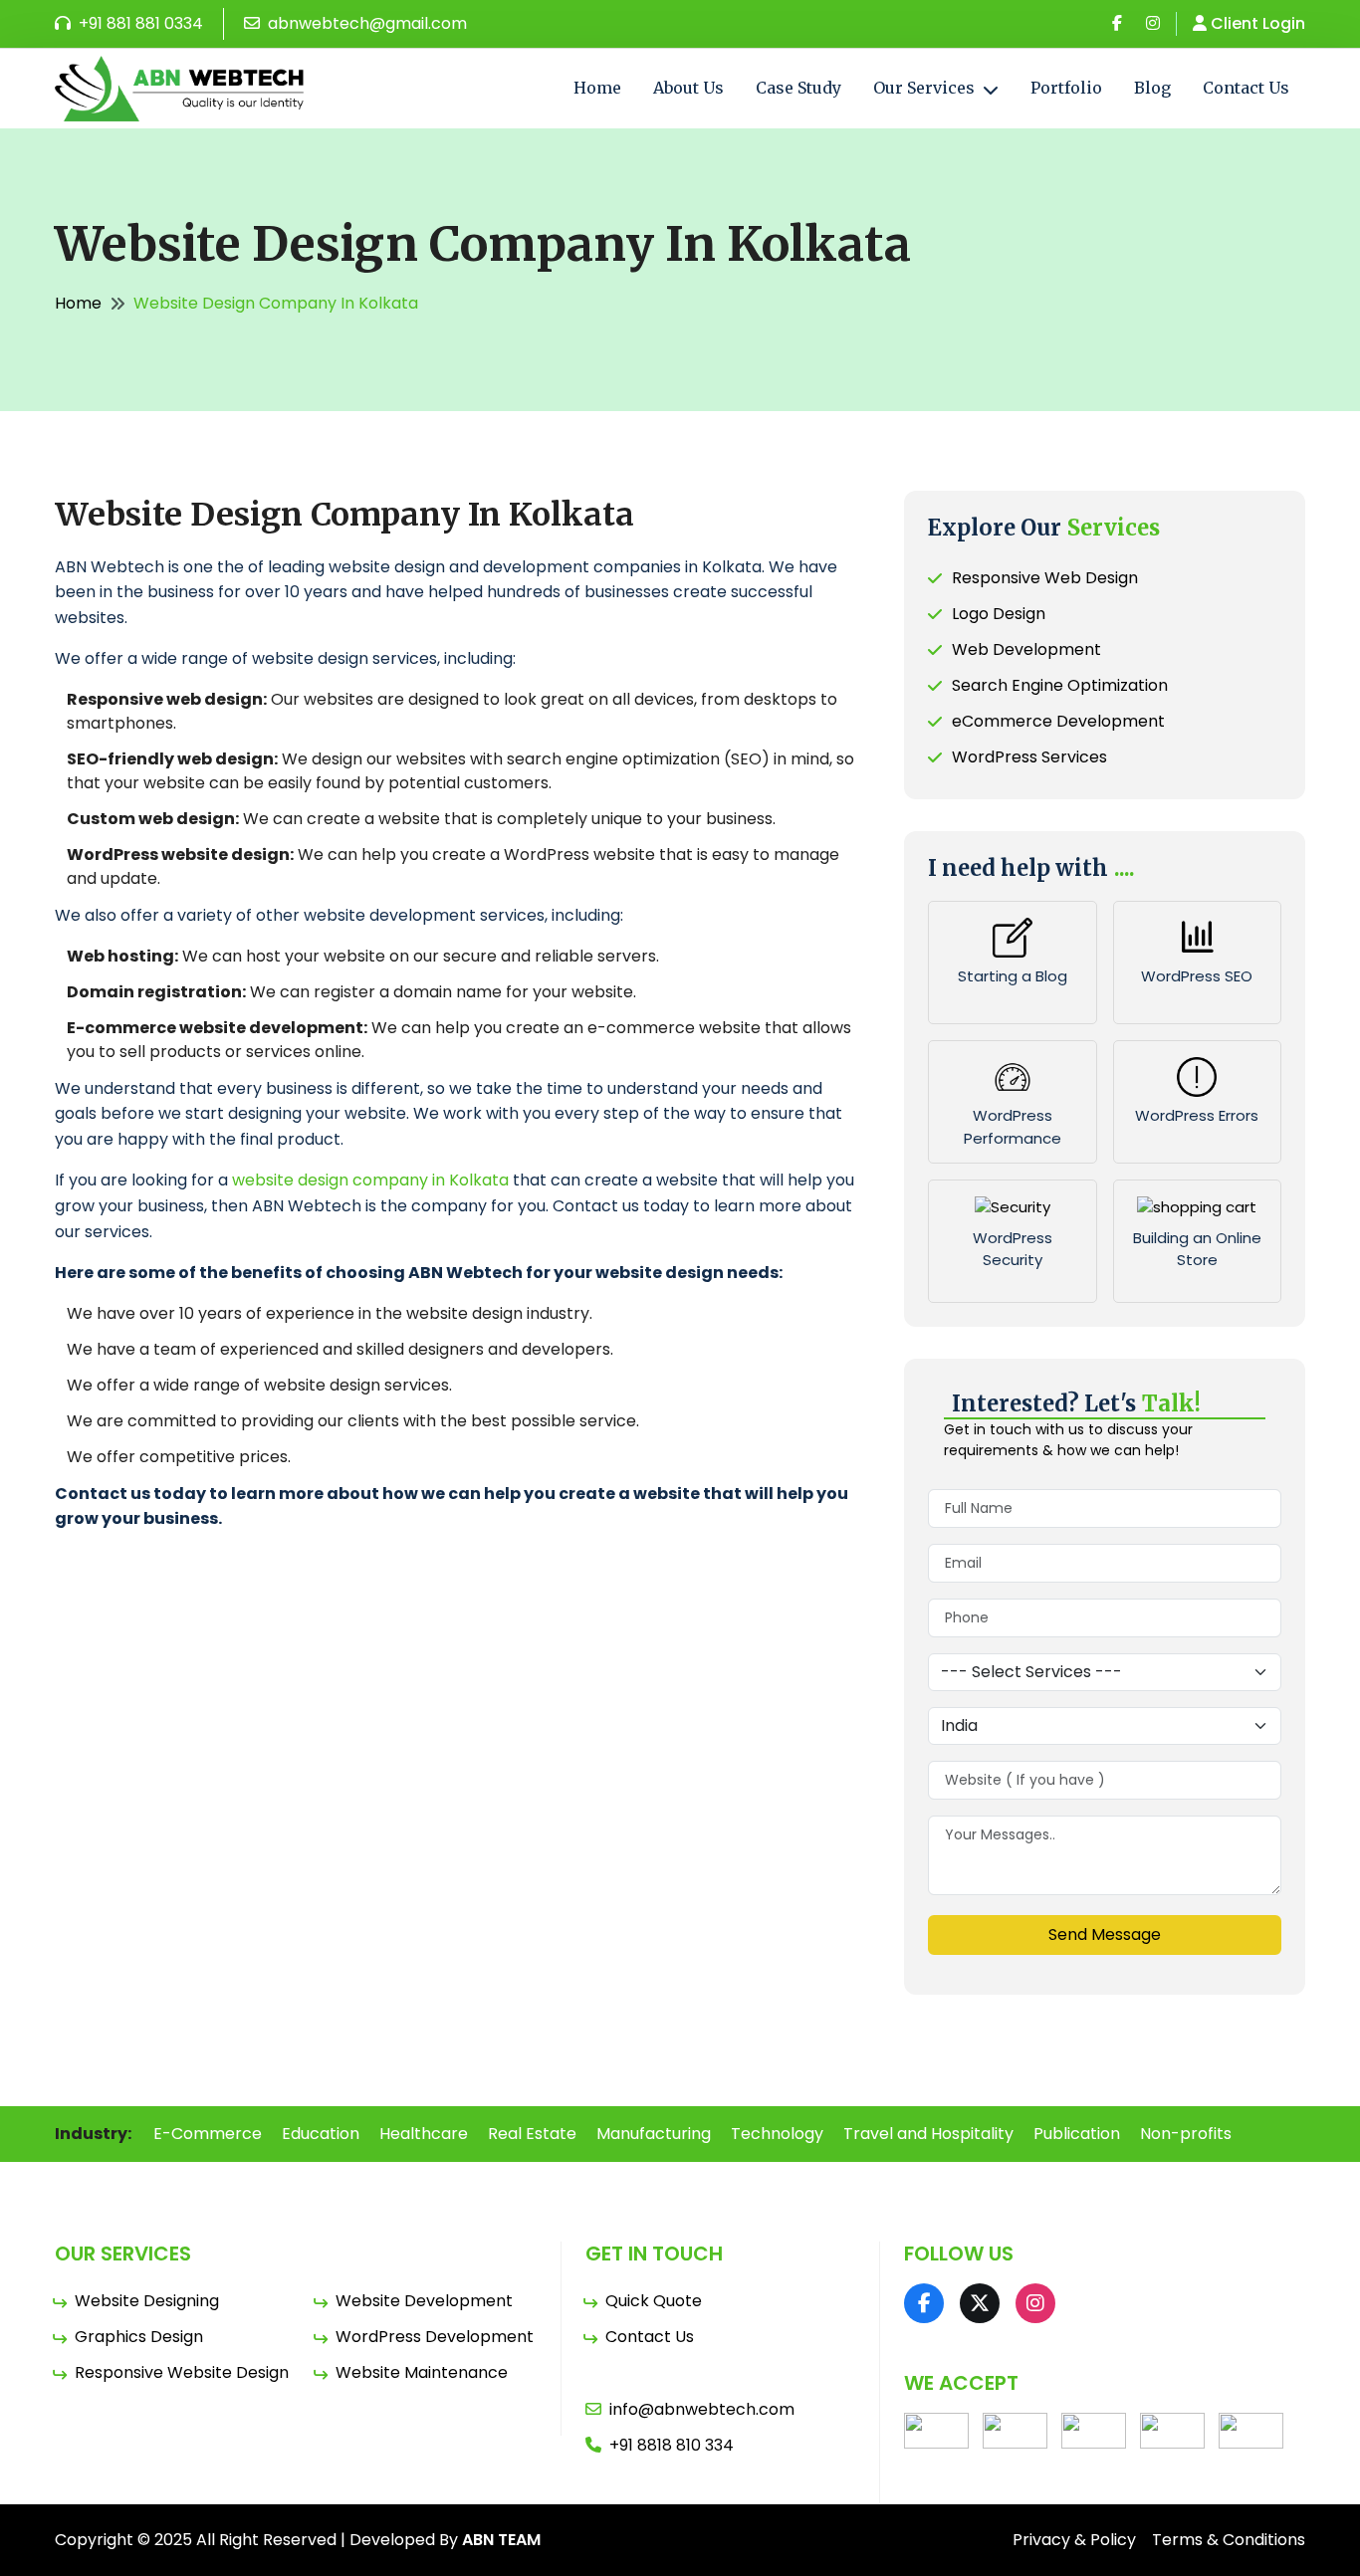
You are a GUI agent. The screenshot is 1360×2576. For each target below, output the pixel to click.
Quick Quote (654, 2301)
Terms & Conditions (1229, 2540)
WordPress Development (435, 2337)
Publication (1077, 2134)
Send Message (1105, 1934)
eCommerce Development (1058, 721)
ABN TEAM (501, 2540)
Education (321, 2134)
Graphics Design (139, 2337)
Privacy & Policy (1074, 2540)
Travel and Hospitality (928, 2134)
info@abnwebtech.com (702, 2409)
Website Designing (147, 2301)
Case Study (798, 88)
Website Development (424, 2301)
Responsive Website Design (182, 2372)
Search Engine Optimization (1060, 685)
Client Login (1258, 23)
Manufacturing (654, 2134)
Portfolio (1066, 88)
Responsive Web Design (1045, 578)
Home (597, 88)
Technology (777, 2134)
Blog (1152, 88)
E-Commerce (208, 2134)
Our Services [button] (926, 88)
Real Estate (532, 2134)
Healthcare (424, 2134)
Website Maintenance (422, 2372)
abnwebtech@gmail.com (365, 23)
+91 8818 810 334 (672, 2445)
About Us (688, 88)
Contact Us (1246, 88)
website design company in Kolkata (370, 1180)
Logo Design (999, 614)
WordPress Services (1029, 757)
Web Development (1026, 649)
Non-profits (1186, 2134)
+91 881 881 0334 (139, 23)
